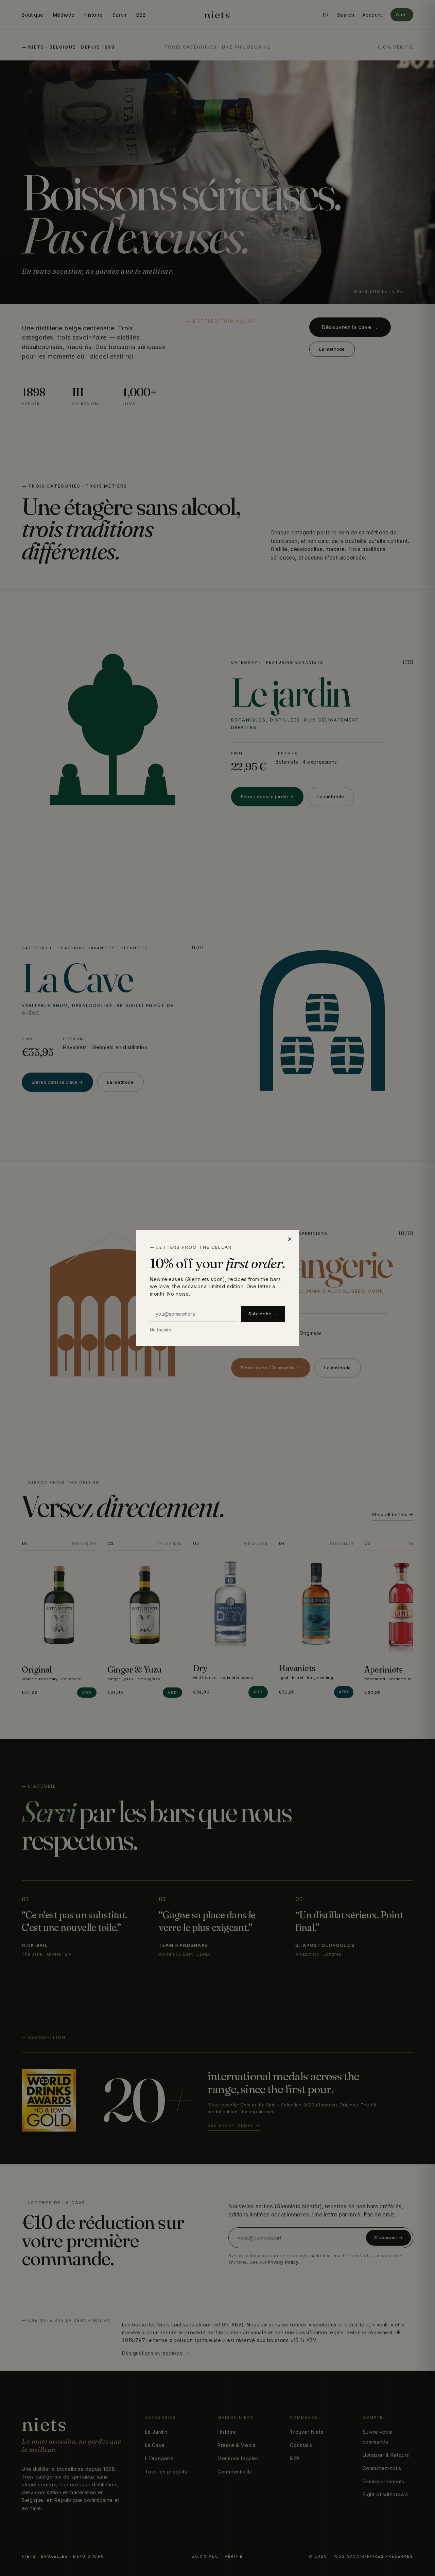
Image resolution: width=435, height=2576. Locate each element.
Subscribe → (263, 1314)
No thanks (161, 1330)
